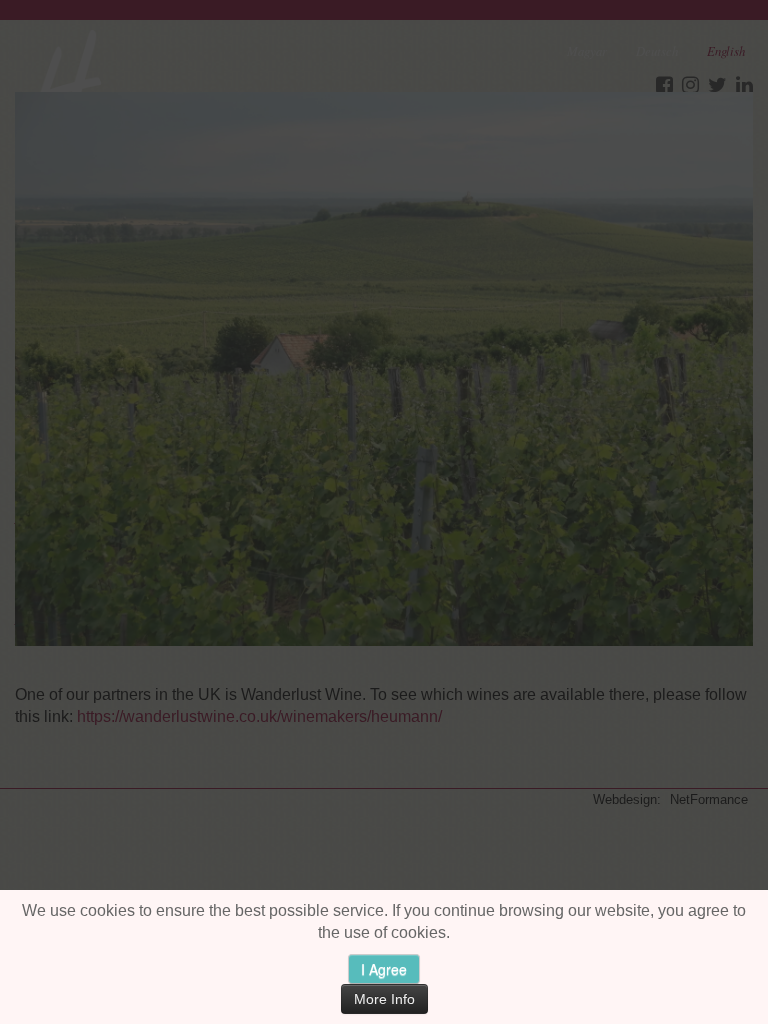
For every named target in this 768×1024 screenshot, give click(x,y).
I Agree (384, 969)
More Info (384, 999)
